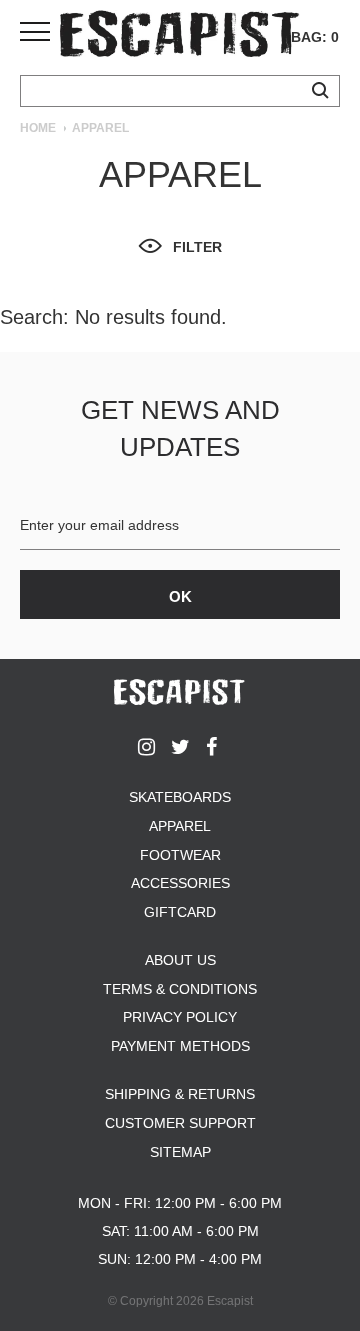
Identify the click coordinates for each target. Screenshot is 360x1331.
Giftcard (180, 912)
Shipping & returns (180, 1094)
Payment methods (180, 1046)
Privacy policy (180, 1017)
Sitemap (180, 1152)
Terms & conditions (180, 989)
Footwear (180, 855)
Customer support (180, 1123)
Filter (197, 247)
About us (180, 960)
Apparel (180, 826)
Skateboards (180, 797)
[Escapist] (180, 37)
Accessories (180, 883)
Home (38, 128)
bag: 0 (315, 37)
